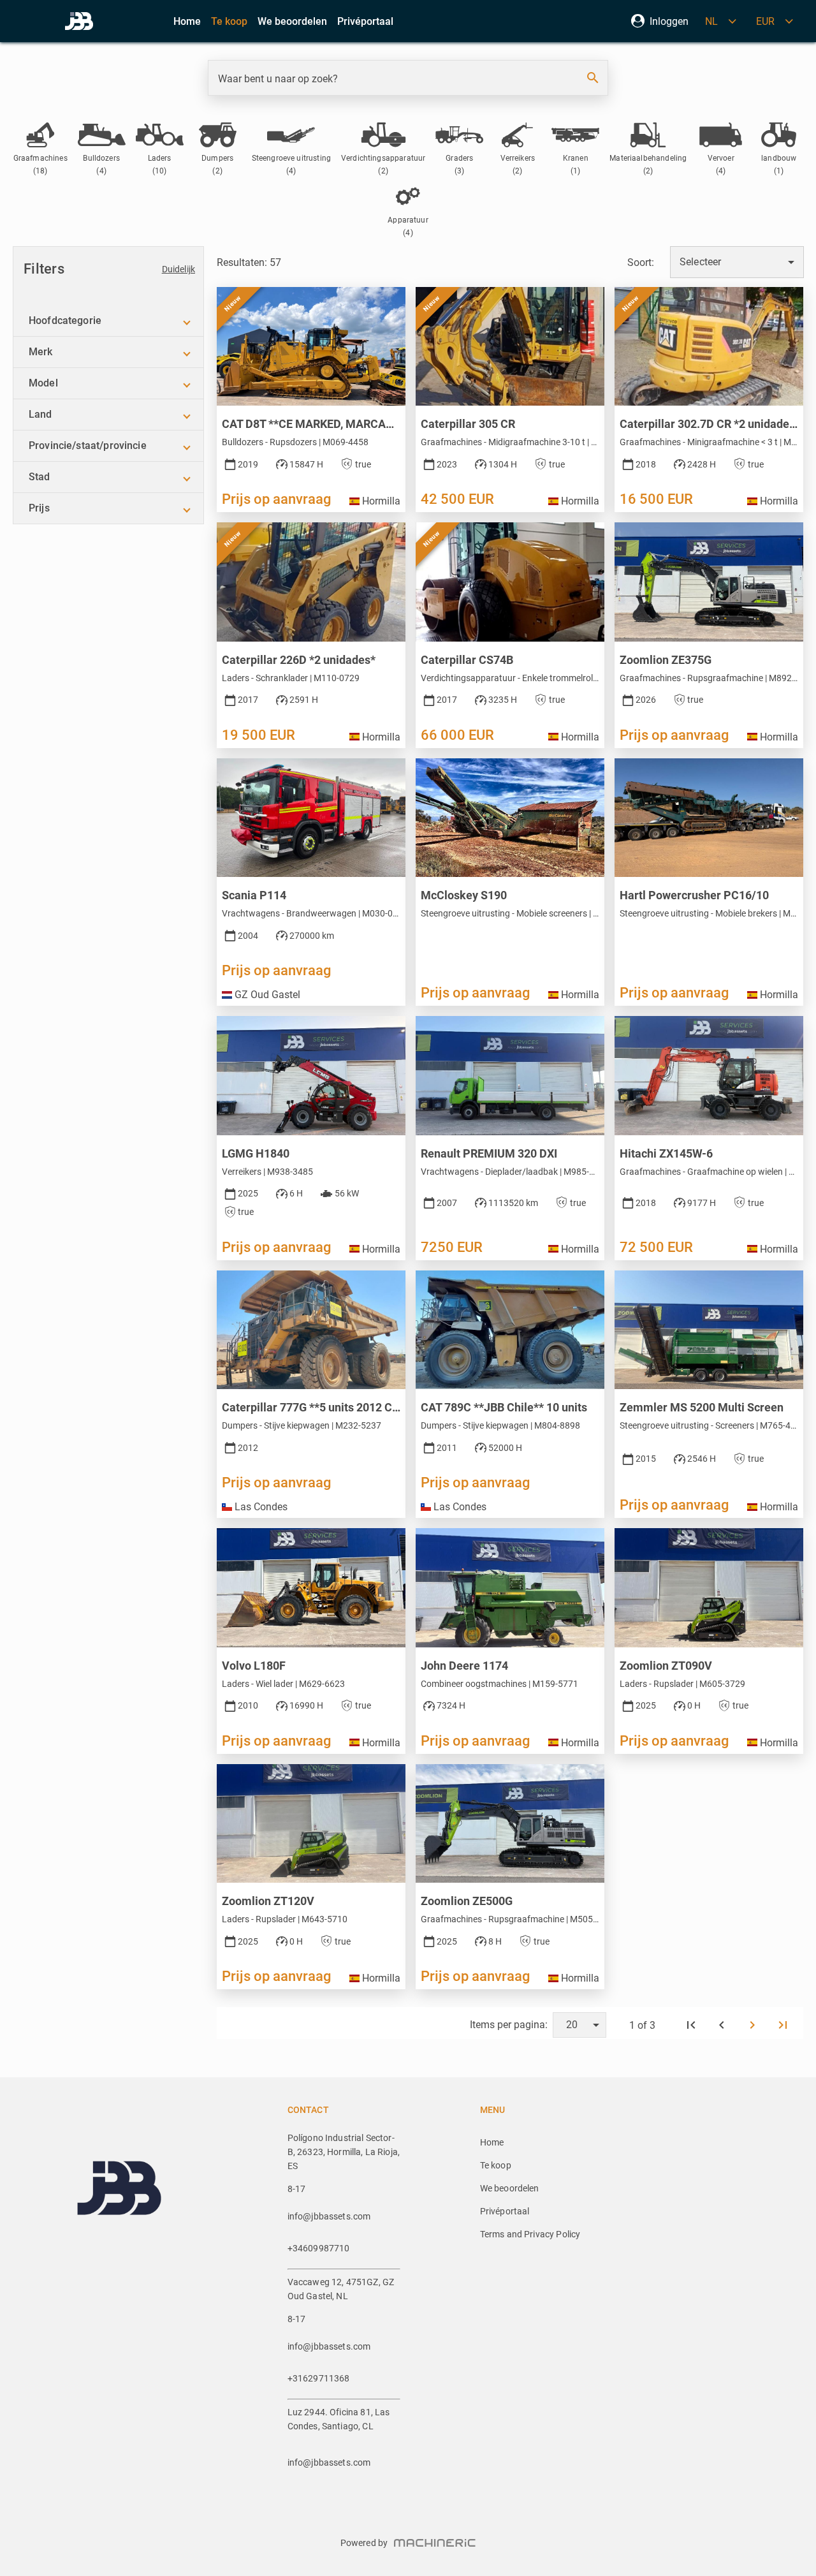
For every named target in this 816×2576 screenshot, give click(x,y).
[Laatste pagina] (783, 2025)
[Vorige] (722, 2025)
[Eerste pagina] (691, 2025)
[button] (108, 321)
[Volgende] (752, 2025)
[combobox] (737, 262)
